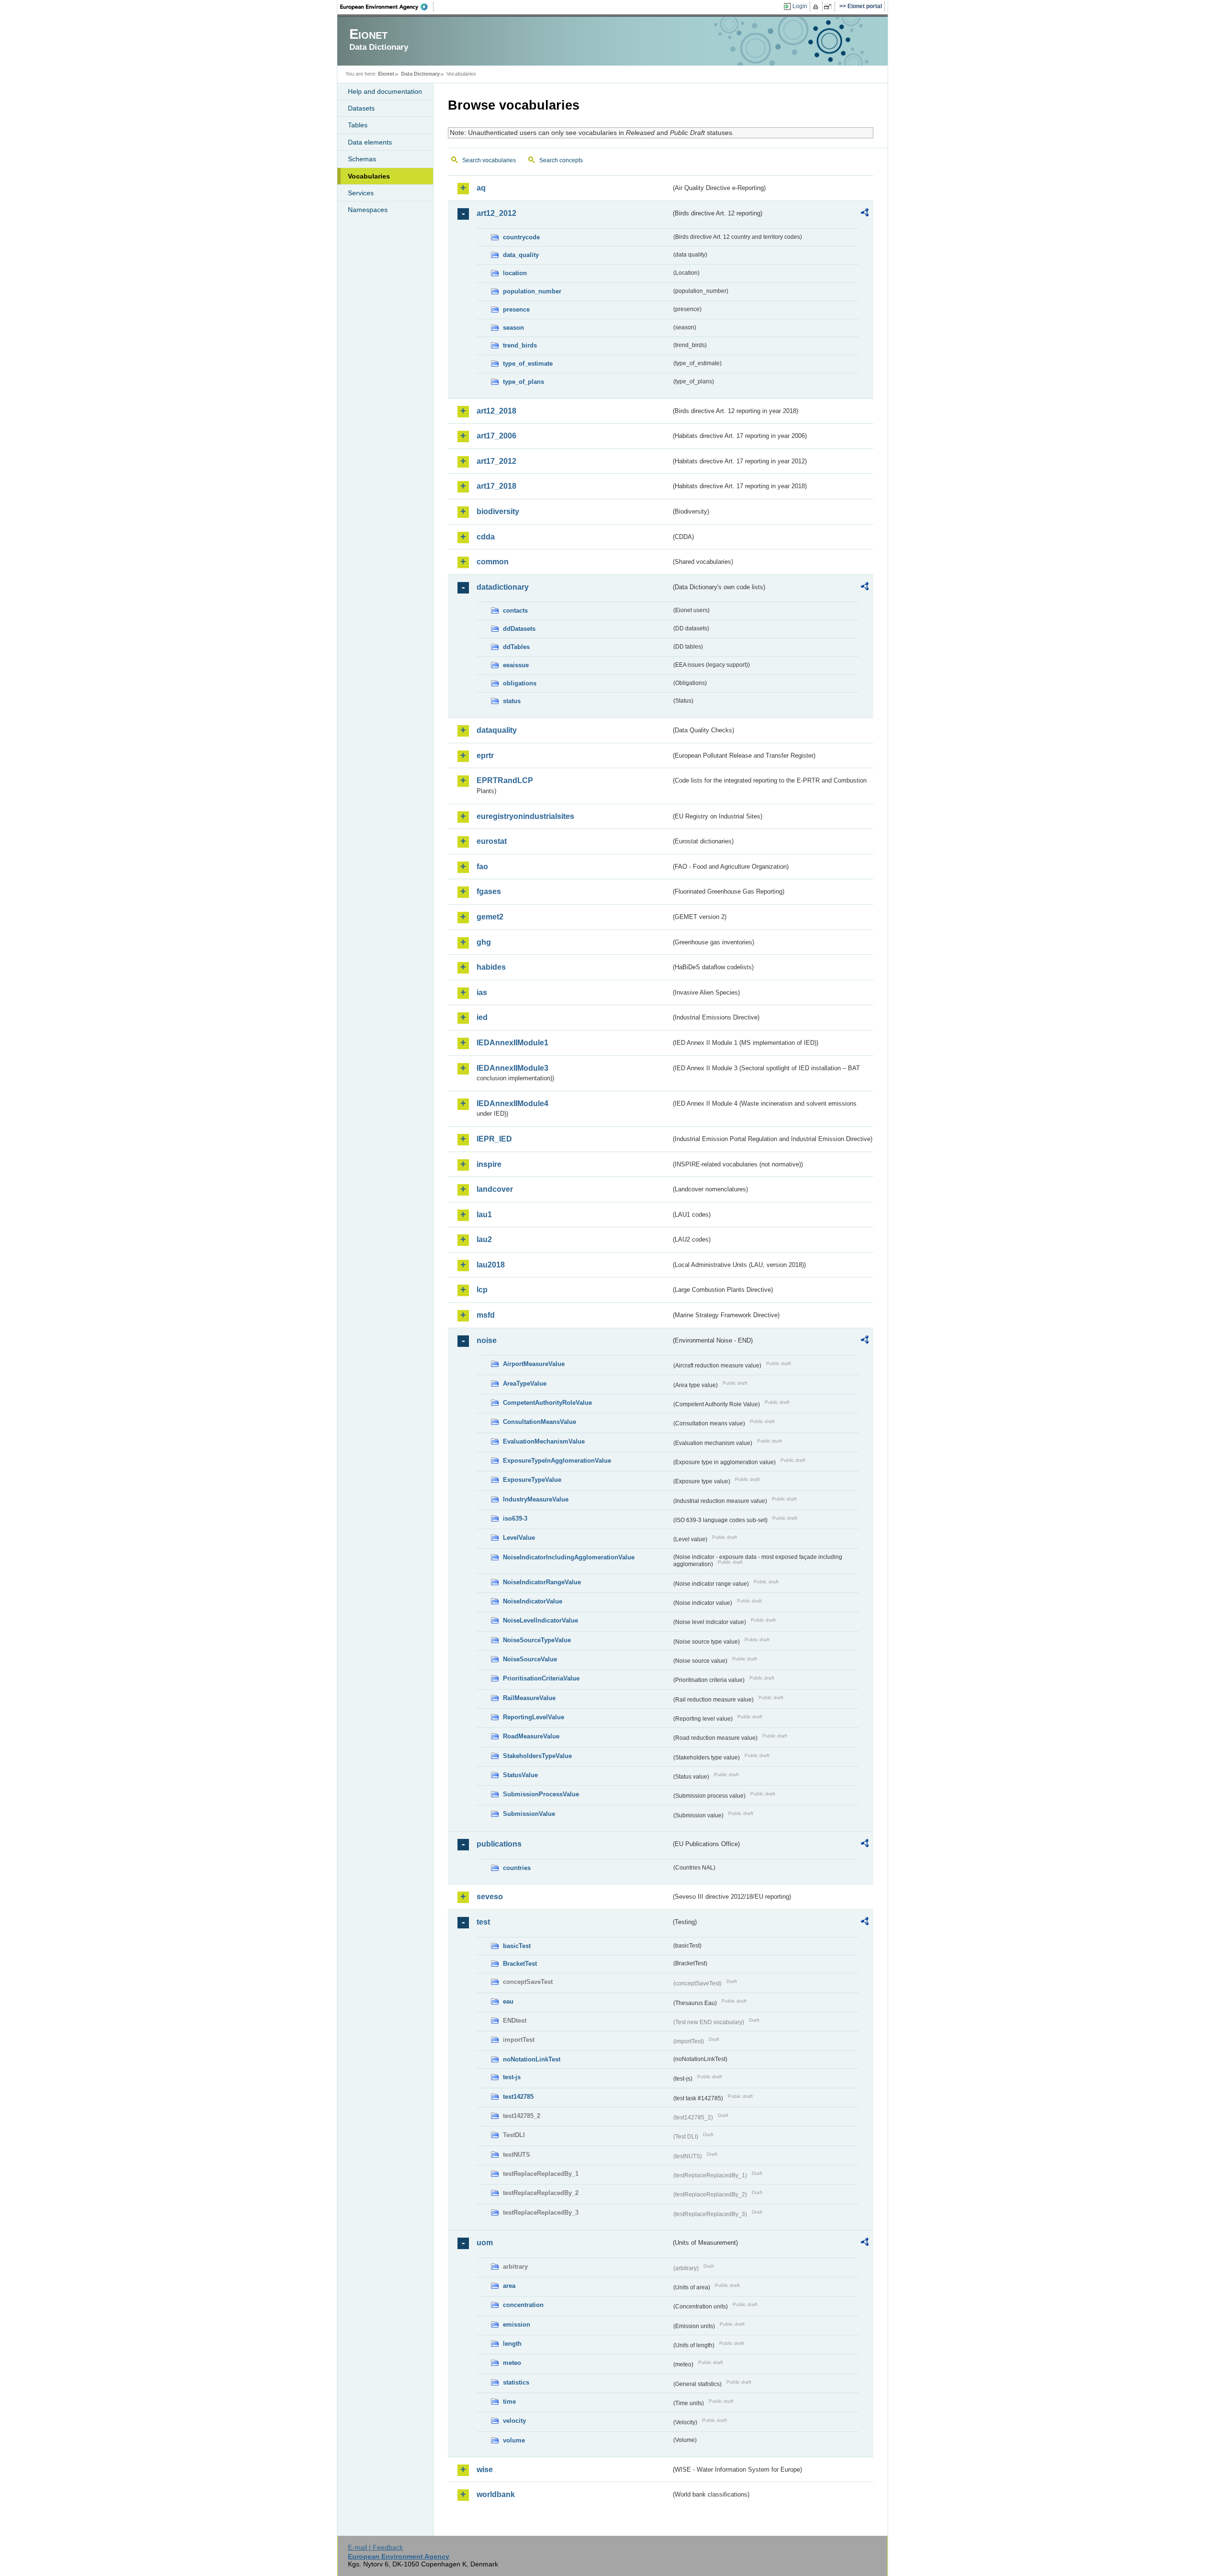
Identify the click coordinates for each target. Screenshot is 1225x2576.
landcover (495, 1189)
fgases (489, 891)
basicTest (517, 1946)
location (515, 273)
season (513, 328)
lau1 (484, 1215)
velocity (514, 2421)
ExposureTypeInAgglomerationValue (557, 1461)
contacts (515, 610)
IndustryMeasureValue (536, 1499)
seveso (490, 1897)
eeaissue (516, 665)
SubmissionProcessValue (541, 1794)
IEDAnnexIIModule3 (512, 1068)
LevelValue (519, 1538)
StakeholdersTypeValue (537, 1756)
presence (516, 309)
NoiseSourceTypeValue (537, 1640)
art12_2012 (496, 213)
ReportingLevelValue (534, 1717)
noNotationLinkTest (532, 2059)
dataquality (497, 730)
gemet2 (490, 917)
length (512, 2344)
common (493, 562)
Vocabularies (369, 176)
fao (482, 867)
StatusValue (520, 1775)
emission (517, 2324)
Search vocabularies (489, 160)
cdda (486, 537)
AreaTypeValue (525, 1383)
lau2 (484, 1239)
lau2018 (491, 1265)
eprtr (485, 756)
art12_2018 (496, 411)
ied (482, 1017)
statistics (516, 2382)
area (509, 2286)
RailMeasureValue (529, 1698)
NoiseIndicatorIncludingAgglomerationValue (569, 1557)
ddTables (516, 647)
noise (487, 1340)
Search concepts (561, 160)
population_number (532, 291)
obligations (520, 683)
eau (508, 2001)
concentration (523, 2305)
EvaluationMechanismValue (544, 1441)
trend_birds (520, 345)
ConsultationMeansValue (540, 1422)
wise (485, 2470)
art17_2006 (496, 436)
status (512, 701)
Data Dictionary (420, 74)
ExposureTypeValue (532, 1480)
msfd (486, 1315)
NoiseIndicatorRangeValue (542, 1582)
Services (361, 193)
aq (481, 188)
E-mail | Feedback (375, 2547)
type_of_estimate (528, 364)
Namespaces (368, 210)
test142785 (518, 2097)
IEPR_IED (494, 1139)
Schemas (362, 159)
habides (491, 967)
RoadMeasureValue (531, 1736)
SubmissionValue (529, 1814)
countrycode (521, 237)
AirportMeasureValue (534, 1364)
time (509, 2402)
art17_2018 (496, 486)
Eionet (386, 74)
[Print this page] (817, 7)
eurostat (492, 841)
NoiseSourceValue (530, 1659)
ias (482, 992)
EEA (387, 7)
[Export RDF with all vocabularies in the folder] (865, 214)
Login (800, 6)
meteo (512, 2363)
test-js (512, 2077)
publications (499, 1844)
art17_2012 (496, 461)
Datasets (361, 108)
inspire (489, 1164)
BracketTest (520, 1964)
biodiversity (498, 511)
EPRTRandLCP (505, 780)
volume (514, 2440)
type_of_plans (523, 382)
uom (485, 2243)
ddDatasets (519, 629)
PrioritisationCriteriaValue (541, 1678)
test (483, 1922)
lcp (482, 1290)
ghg (484, 942)
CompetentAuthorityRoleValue (547, 1403)
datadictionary (503, 587)
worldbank (496, 2494)
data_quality (521, 255)
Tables (358, 125)
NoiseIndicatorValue (533, 1601)
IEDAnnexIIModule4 (512, 1103)
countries (517, 1868)
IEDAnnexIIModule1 (512, 1043)
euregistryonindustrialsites (525, 816)
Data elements (370, 142)
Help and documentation (385, 91)
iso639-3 (515, 1518)
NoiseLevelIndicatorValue (540, 1620)
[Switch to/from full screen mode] (830, 7)
